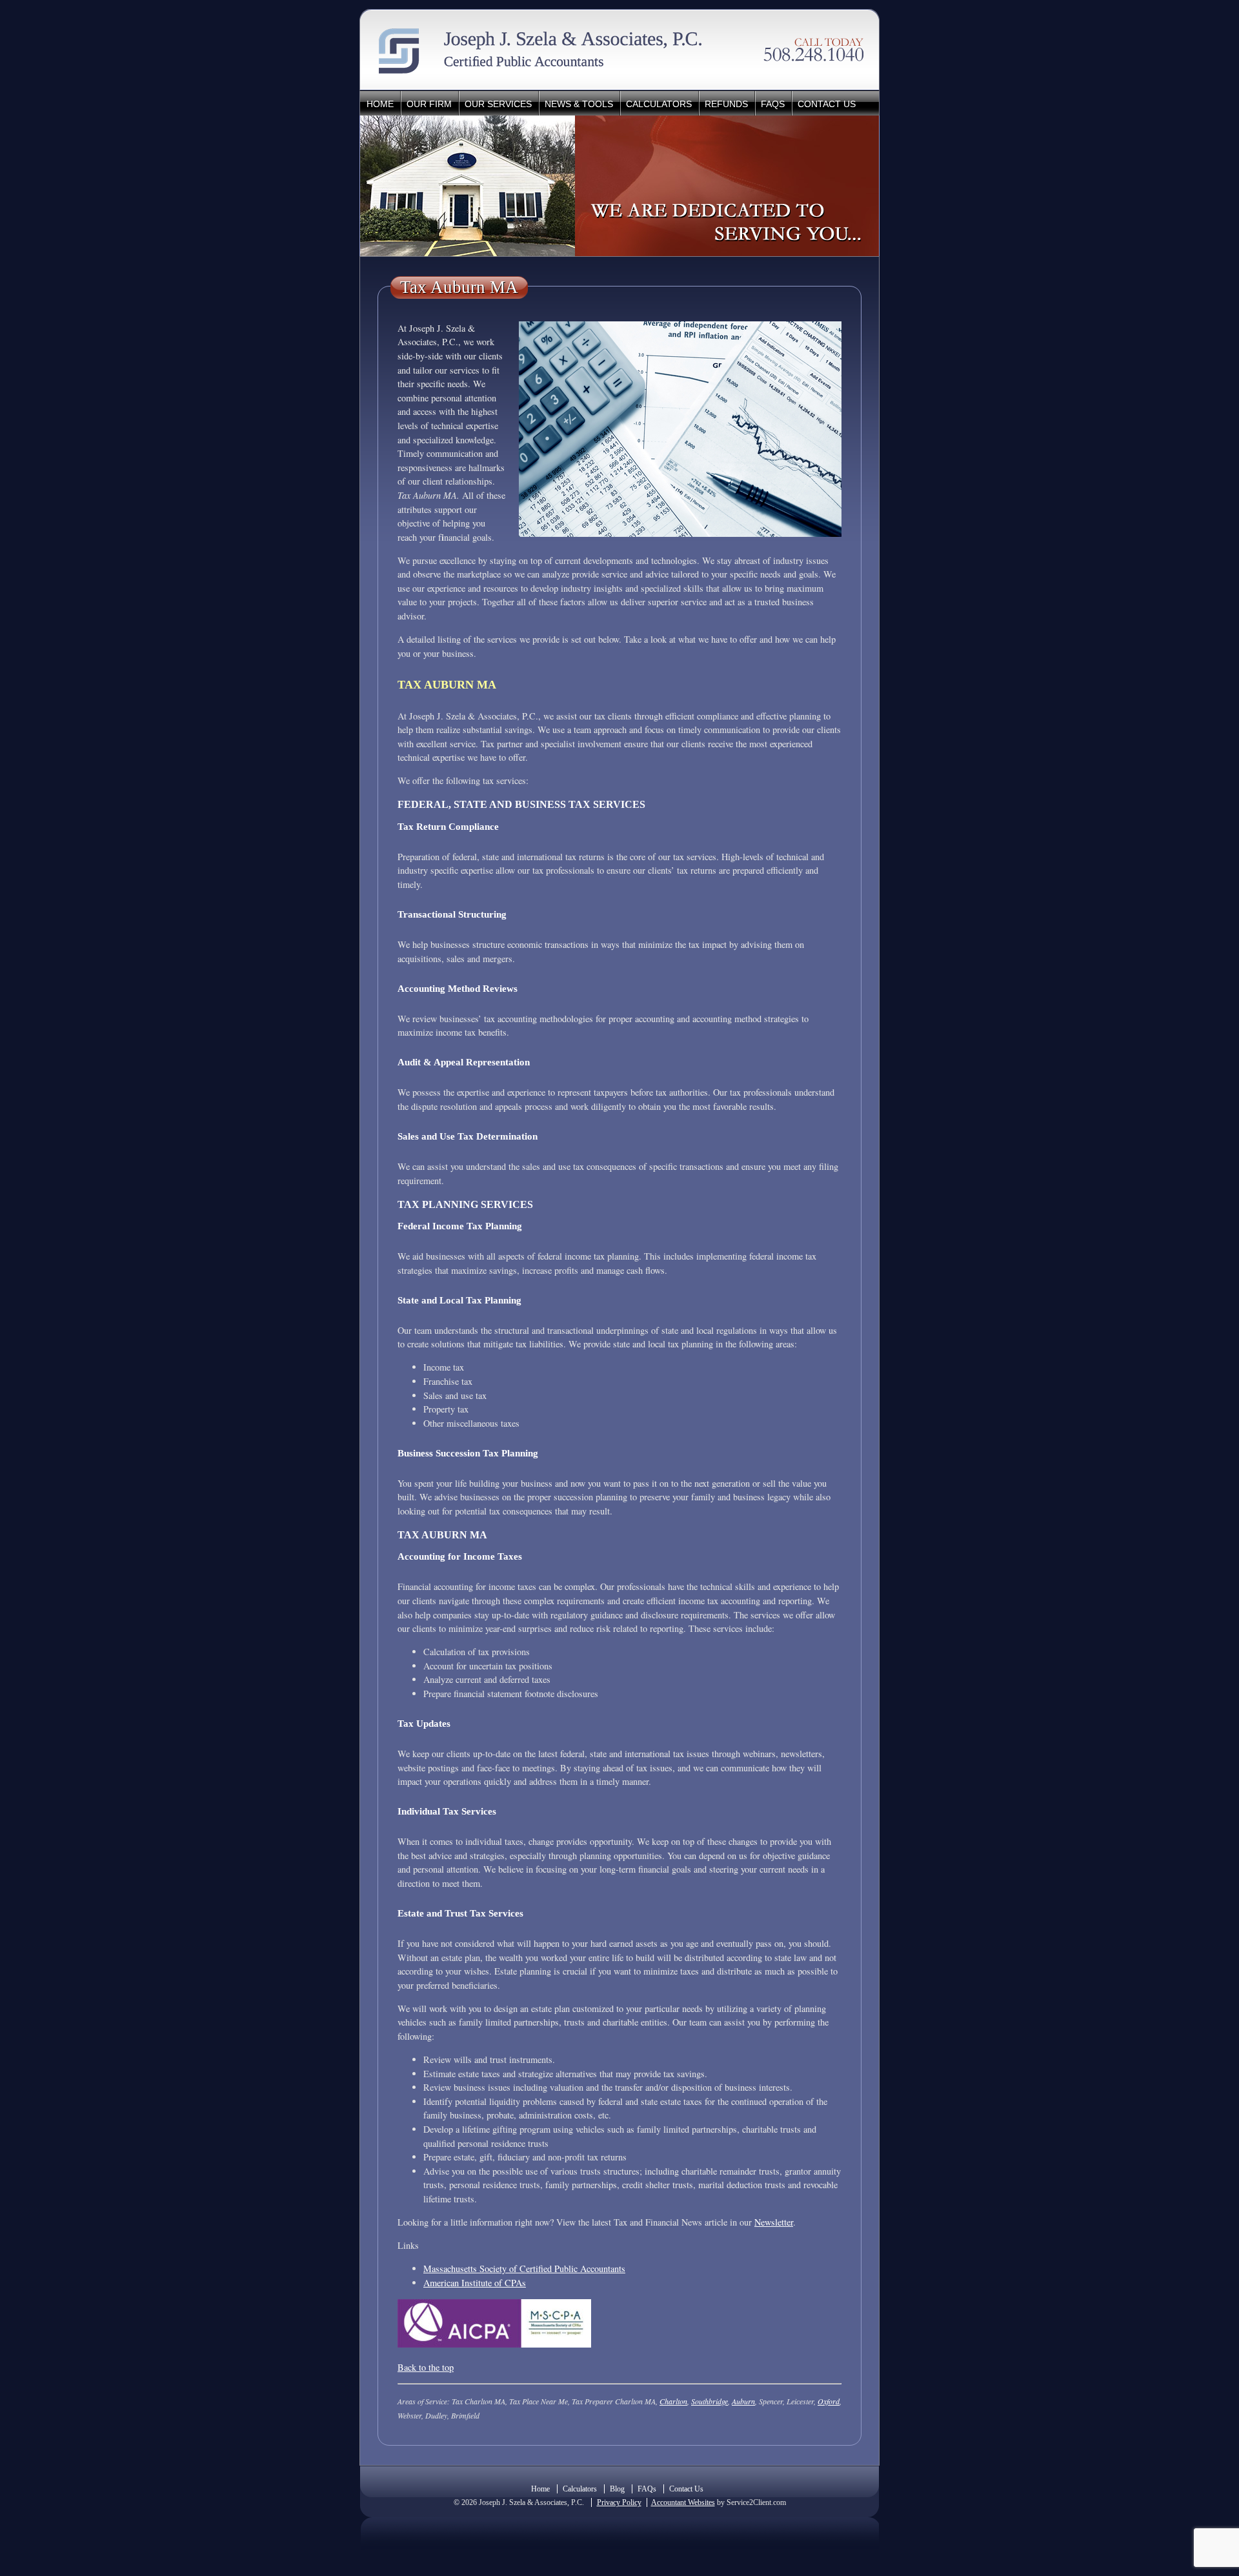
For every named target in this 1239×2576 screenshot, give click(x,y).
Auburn (743, 2401)
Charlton (673, 2401)
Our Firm (429, 104)
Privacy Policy (619, 2502)
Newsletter (774, 2222)
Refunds (726, 104)
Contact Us (827, 104)
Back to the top (426, 2367)
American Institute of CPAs (475, 2283)
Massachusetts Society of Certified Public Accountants (524, 2269)
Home (380, 104)
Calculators (659, 104)
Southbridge (710, 2401)
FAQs (773, 104)
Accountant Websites (683, 2502)
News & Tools (579, 104)
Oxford (829, 2401)
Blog (617, 2489)
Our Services (498, 104)
